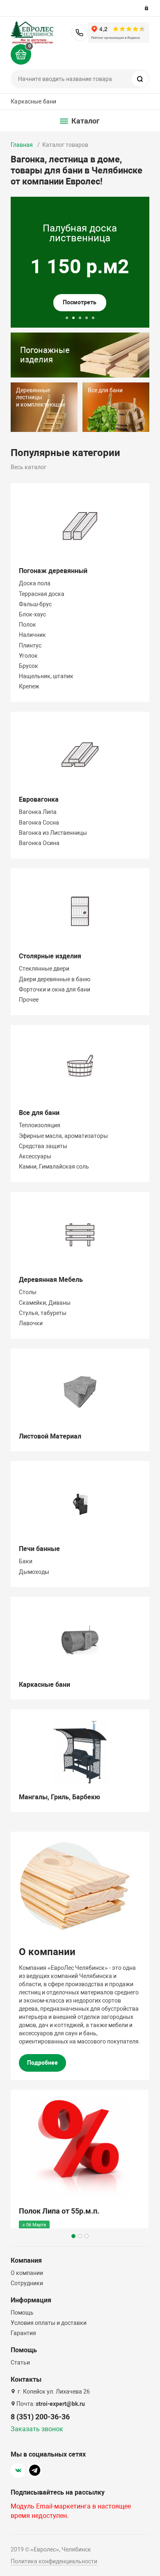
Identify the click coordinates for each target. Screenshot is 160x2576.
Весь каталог (29, 467)
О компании (27, 2273)
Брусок (29, 666)
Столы (28, 1292)
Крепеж (29, 686)
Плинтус (30, 645)
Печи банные (39, 1549)
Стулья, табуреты (43, 1313)
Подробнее (42, 2063)
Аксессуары (35, 1156)
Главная (22, 145)
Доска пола (35, 583)
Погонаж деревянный (53, 571)
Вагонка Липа (38, 812)
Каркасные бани (33, 101)
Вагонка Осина (39, 843)
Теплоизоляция (40, 1125)
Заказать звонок (37, 2429)
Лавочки (31, 1323)
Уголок (28, 656)
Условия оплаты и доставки (49, 2323)
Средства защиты (43, 1146)
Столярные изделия (50, 956)
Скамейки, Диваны (45, 1303)
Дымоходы (34, 1572)
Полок (27, 625)
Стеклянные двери (44, 969)
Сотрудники (27, 2283)
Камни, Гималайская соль (54, 1167)
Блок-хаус (32, 614)
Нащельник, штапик (46, 676)
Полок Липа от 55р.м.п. (59, 2211)
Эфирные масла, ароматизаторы (63, 1136)
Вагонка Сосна (39, 823)
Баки (26, 1561)
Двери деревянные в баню (55, 979)
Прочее (29, 1000)
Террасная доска (42, 594)
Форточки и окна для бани (55, 989)
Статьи (20, 2362)
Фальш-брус (35, 604)
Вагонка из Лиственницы (53, 833)
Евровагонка (39, 799)
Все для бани (39, 1113)
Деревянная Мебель (51, 1280)
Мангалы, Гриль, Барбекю (59, 1797)
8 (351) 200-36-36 (80, 33)
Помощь (22, 2313)
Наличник (32, 635)
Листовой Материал (50, 1436)
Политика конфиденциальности (54, 2561)
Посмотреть (80, 302)
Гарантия (23, 2333)
